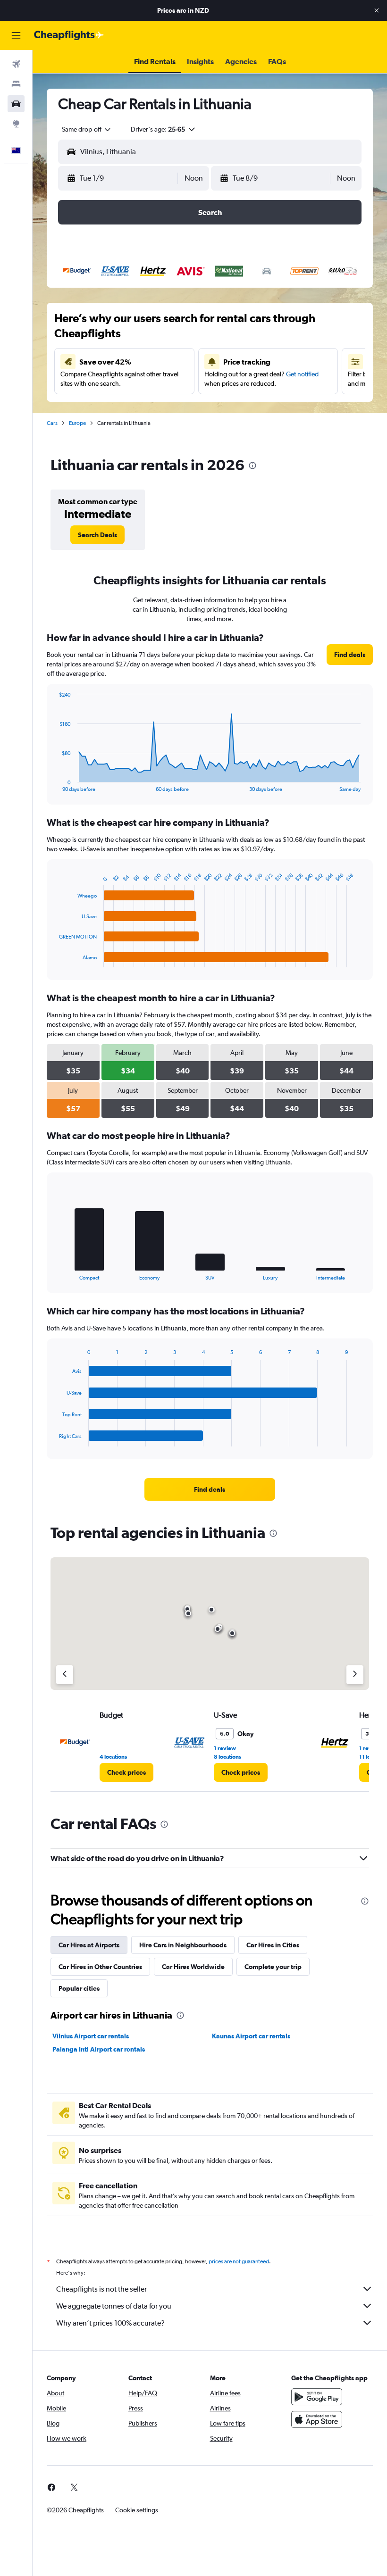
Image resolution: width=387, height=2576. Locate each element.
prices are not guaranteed (239, 2261)
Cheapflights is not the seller (101, 2289)
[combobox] (87, 129)
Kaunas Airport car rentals (251, 2036)
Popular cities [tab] (79, 1988)
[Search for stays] (16, 84)
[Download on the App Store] (317, 2419)
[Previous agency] (65, 1675)
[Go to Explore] (16, 124)
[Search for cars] (16, 104)
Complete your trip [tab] (273, 1967)
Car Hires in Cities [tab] (273, 1945)
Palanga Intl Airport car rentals (99, 2049)
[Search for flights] (16, 64)
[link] (97, 535)
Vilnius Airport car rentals (91, 2036)
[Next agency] (355, 1675)
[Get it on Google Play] (317, 2397)
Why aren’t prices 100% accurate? (110, 2323)
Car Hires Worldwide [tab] (193, 1967)
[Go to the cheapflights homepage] (69, 35)
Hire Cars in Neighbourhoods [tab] (183, 1945)
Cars (52, 423)
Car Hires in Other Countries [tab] (100, 1967)
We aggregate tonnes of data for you (114, 2306)
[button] (377, 10)
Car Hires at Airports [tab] (89, 1945)
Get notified (302, 374)
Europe (77, 423)
